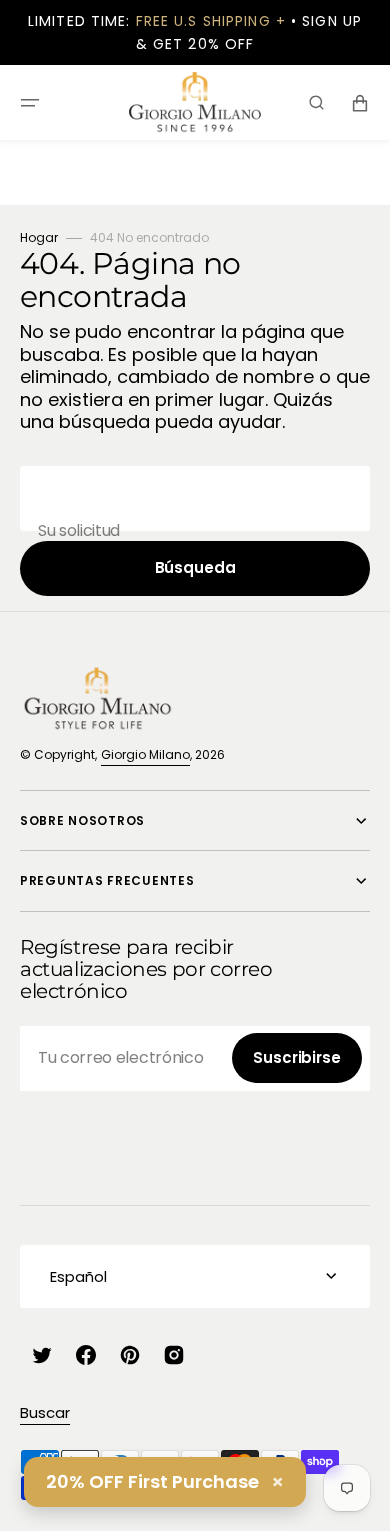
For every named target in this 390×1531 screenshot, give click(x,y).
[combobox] (195, 498)
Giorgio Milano (145, 754)
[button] (30, 103)
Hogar (39, 237)
